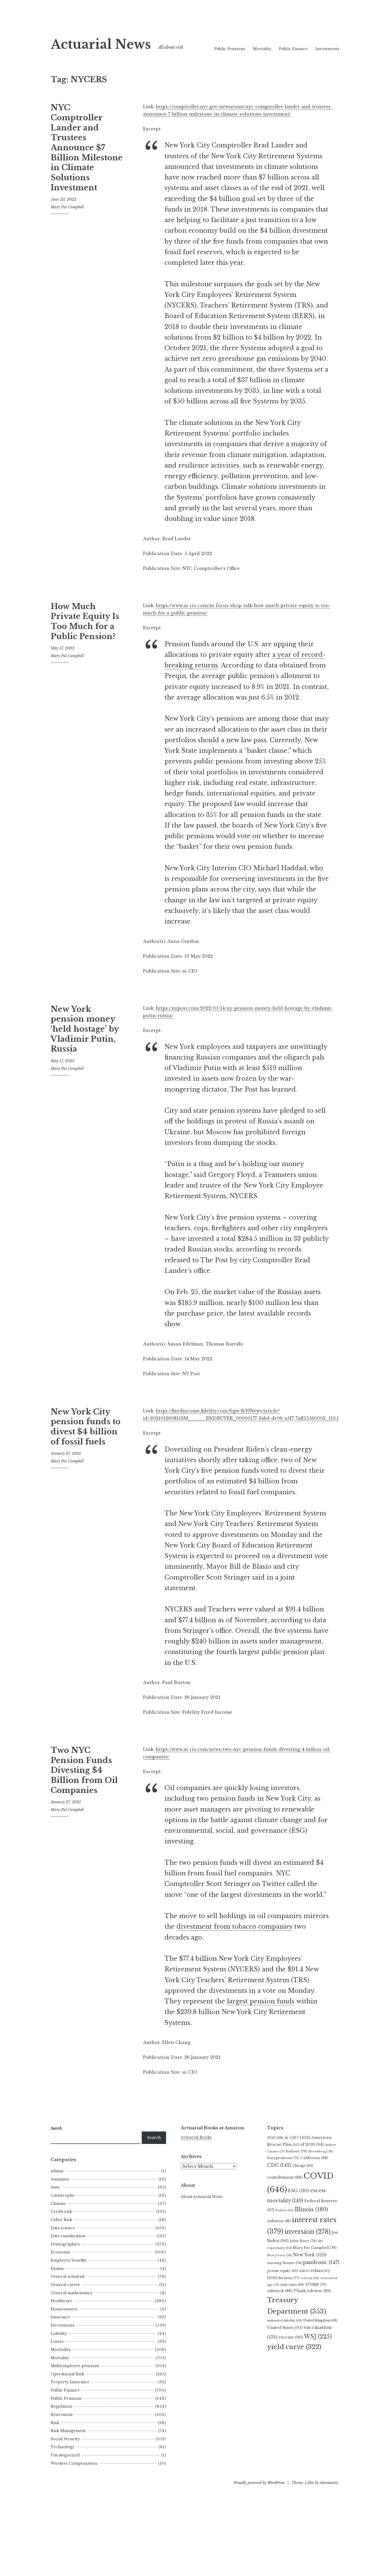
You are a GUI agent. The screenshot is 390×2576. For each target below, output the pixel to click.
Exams (57, 2269)
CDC (279, 2165)
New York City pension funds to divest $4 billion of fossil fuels (86, 1427)
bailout (296, 2151)
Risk (55, 2423)
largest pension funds (261, 2001)
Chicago (303, 2166)
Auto (55, 2187)
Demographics (65, 2244)
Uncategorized (65, 2455)
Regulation (61, 2406)
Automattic (329, 2483)
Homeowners (64, 2309)
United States (285, 2328)
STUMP (316, 2285)
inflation (279, 2221)
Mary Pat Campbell (67, 207)
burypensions (283, 2158)
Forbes (285, 2210)
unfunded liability (285, 2320)
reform (310, 2278)
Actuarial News (101, 44)
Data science (63, 2228)
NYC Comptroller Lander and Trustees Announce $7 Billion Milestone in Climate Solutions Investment (87, 148)
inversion (307, 2232)
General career (65, 2285)
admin (57, 2171)
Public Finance (293, 49)
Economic (61, 2252)
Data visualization (68, 2236)
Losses (57, 2341)
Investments (327, 49)
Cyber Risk (61, 2220)
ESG (299, 2191)
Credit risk (61, 2212)
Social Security (65, 2439)
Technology (63, 2447)
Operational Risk (67, 2374)
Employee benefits (69, 2260)
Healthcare (61, 2301)
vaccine (291, 2337)
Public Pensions (230, 49)
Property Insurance (70, 2382)
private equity (283, 2271)
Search (154, 2138)
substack (280, 2291)
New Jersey (279, 2255)
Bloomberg (320, 2151)
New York (310, 2255)
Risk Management (68, 2431)
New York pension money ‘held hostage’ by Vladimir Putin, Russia (85, 1029)
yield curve (294, 2347)
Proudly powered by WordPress (259, 2483)
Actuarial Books (196, 2137)
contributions (285, 2177)
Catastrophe (63, 2195)
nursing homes (285, 2263)
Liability (59, 2333)
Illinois (311, 2209)
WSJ (318, 2337)
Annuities (60, 2179)
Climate (58, 2204)
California (314, 2158)
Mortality (262, 49)
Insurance (60, 2317)
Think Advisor (312, 2291)
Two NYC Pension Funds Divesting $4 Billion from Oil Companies (84, 1770)
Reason (289, 2278)
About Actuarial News (202, 2197)
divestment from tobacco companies (234, 1927)
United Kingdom (320, 2320)
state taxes (292, 2285)
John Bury (303, 2241)
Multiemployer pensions (75, 2366)
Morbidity (61, 2350)
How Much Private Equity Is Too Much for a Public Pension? (85, 621)
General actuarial (68, 2276)
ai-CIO (297, 2137)
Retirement (62, 2415)
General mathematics (71, 2293)
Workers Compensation (74, 2463)
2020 (275, 2138)
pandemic (321, 2262)
